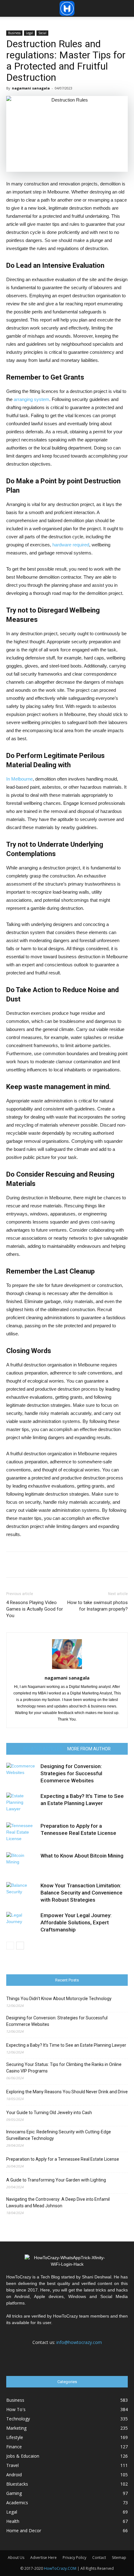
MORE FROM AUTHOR (89, 1749)
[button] (125, 8)
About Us (16, 2558)
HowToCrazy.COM (60, 2568)
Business (14, 33)
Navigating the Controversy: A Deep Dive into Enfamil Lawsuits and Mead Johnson (58, 2202)
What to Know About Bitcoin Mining (82, 1856)
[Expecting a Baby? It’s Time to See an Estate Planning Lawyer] (22, 1803)
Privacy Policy (74, 2558)
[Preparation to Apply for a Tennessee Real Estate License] (22, 1833)
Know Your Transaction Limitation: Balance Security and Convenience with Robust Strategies (81, 1893)
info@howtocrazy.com (79, 2342)
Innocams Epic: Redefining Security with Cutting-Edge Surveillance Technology (59, 2135)
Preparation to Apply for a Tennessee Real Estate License (63, 2159)
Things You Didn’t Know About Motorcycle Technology (59, 1999)
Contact (99, 2558)
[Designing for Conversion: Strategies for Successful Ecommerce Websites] (22, 1774)
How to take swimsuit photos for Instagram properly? (98, 1606)
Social (42, 33)
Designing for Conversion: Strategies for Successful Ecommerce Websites (71, 1773)
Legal (29, 33)
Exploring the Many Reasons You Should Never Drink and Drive (67, 2092)
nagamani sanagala (31, 88)
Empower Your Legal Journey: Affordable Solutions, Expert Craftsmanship (76, 1922)
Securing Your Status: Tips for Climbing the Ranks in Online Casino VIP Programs (64, 2068)
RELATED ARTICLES (43, 1749)
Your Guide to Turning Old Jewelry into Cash (49, 2113)
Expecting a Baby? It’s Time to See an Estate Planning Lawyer (66, 2045)
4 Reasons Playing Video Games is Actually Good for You (35, 1609)
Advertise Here (43, 2558)
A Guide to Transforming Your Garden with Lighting (56, 2180)
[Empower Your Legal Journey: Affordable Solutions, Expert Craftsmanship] (22, 1923)
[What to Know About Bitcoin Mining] (22, 1863)
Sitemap (119, 2558)
